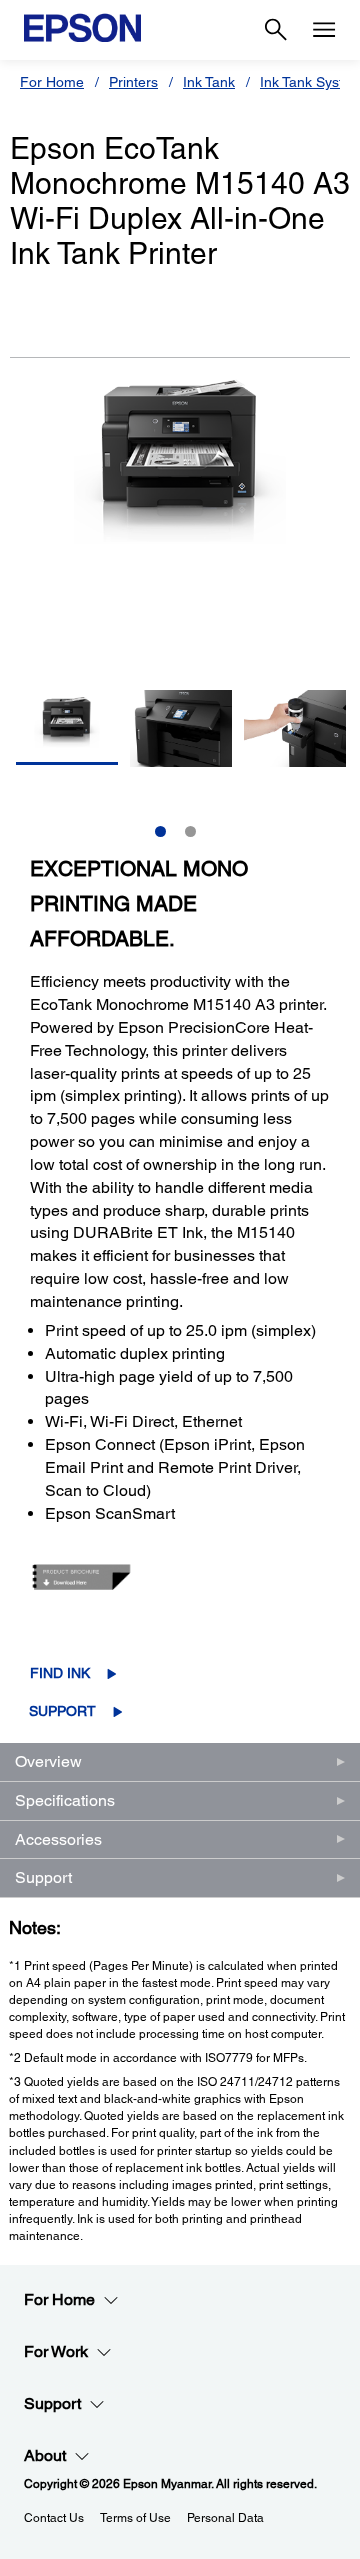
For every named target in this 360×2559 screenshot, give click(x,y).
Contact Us (54, 2518)
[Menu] (324, 30)
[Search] (276, 30)
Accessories (58, 1839)
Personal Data (225, 2518)
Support (62, 1711)
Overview (48, 1761)
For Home (52, 82)
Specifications (65, 1800)
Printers (133, 82)
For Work (56, 2351)
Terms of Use (135, 2518)
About (45, 2455)
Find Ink (60, 1673)
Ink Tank (209, 82)
